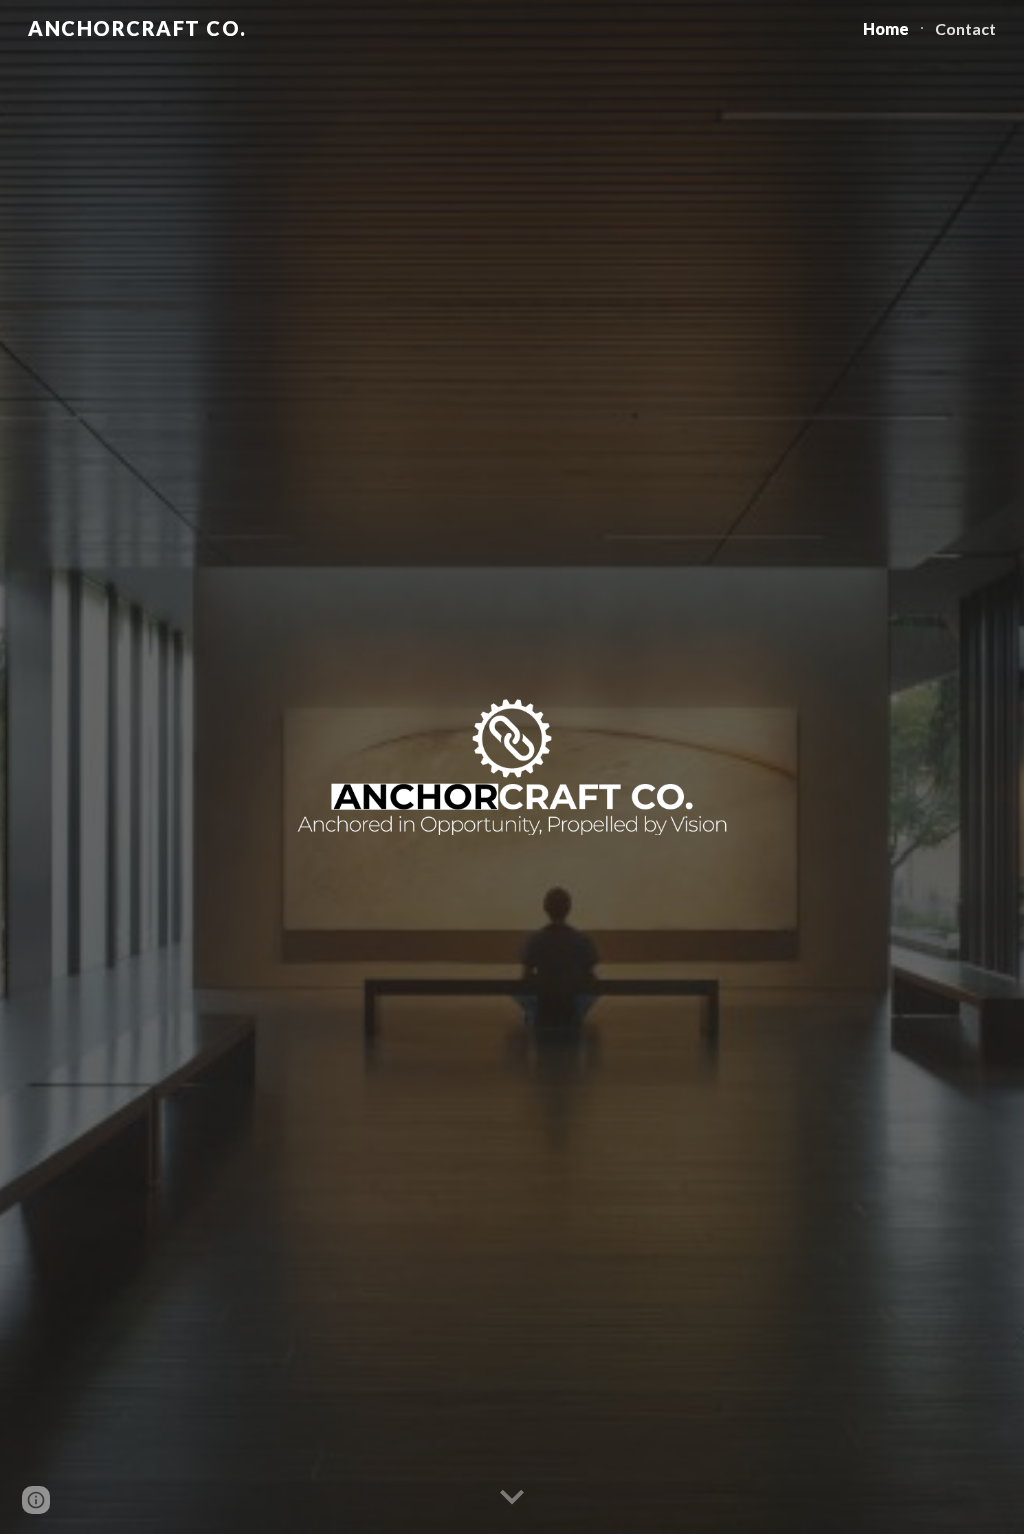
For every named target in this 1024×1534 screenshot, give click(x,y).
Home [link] (886, 28)
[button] (512, 1498)
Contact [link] (965, 28)
